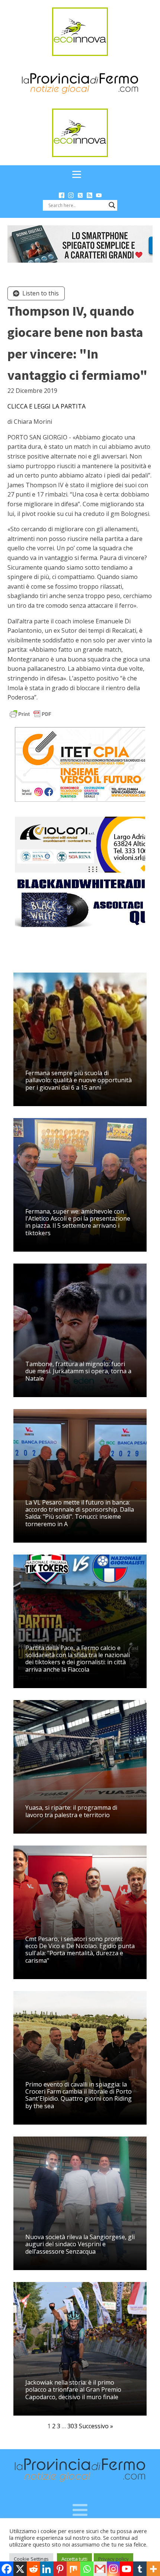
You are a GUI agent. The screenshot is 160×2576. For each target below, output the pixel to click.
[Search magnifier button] (112, 205)
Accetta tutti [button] (74, 2559)
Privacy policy (113, 2559)
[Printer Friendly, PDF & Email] (31, 713)
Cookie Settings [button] (31, 2559)
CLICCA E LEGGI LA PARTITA (47, 406)
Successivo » (96, 2426)
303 (72, 2426)
